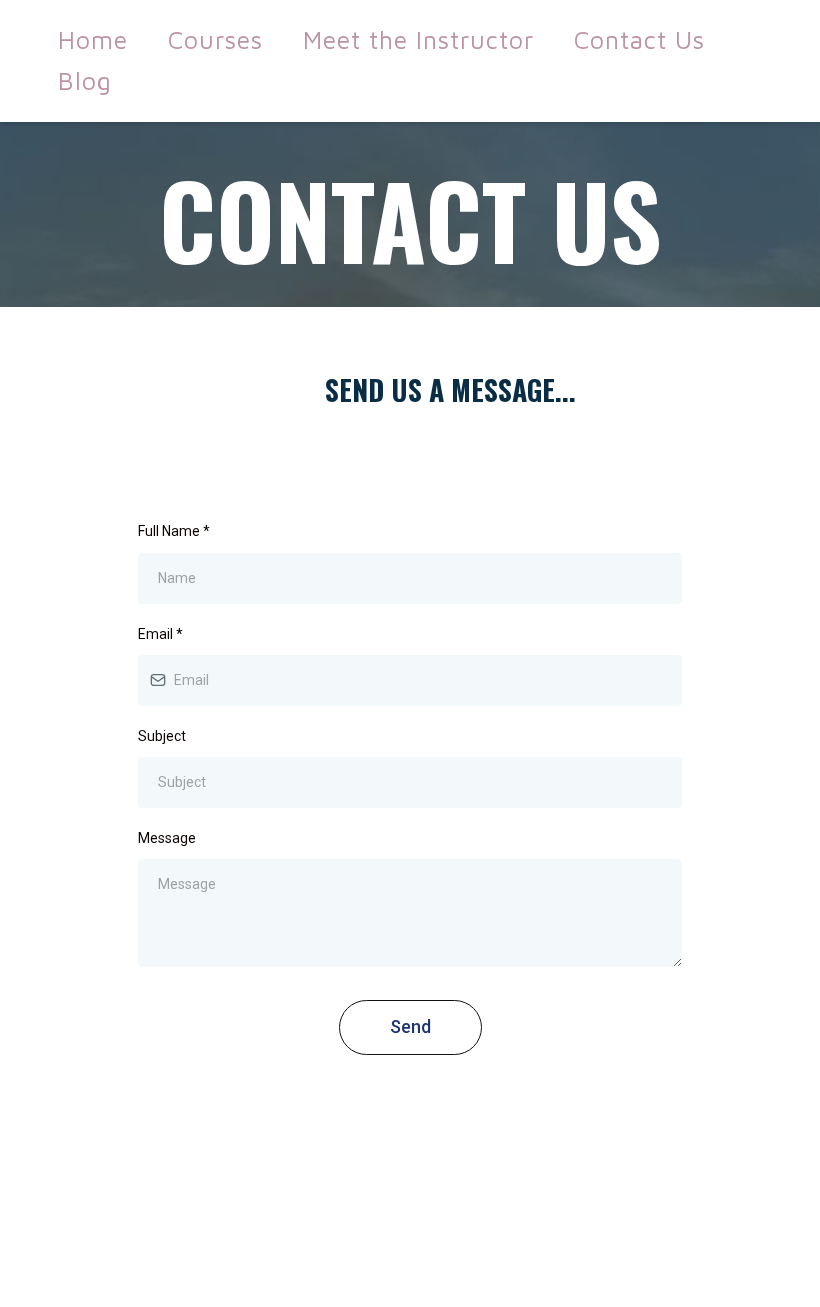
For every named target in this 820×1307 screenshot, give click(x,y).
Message (167, 838)
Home (93, 39)
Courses (215, 39)
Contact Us (639, 39)
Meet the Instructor (418, 39)
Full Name (174, 531)
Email (160, 634)
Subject (162, 736)
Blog (85, 80)
